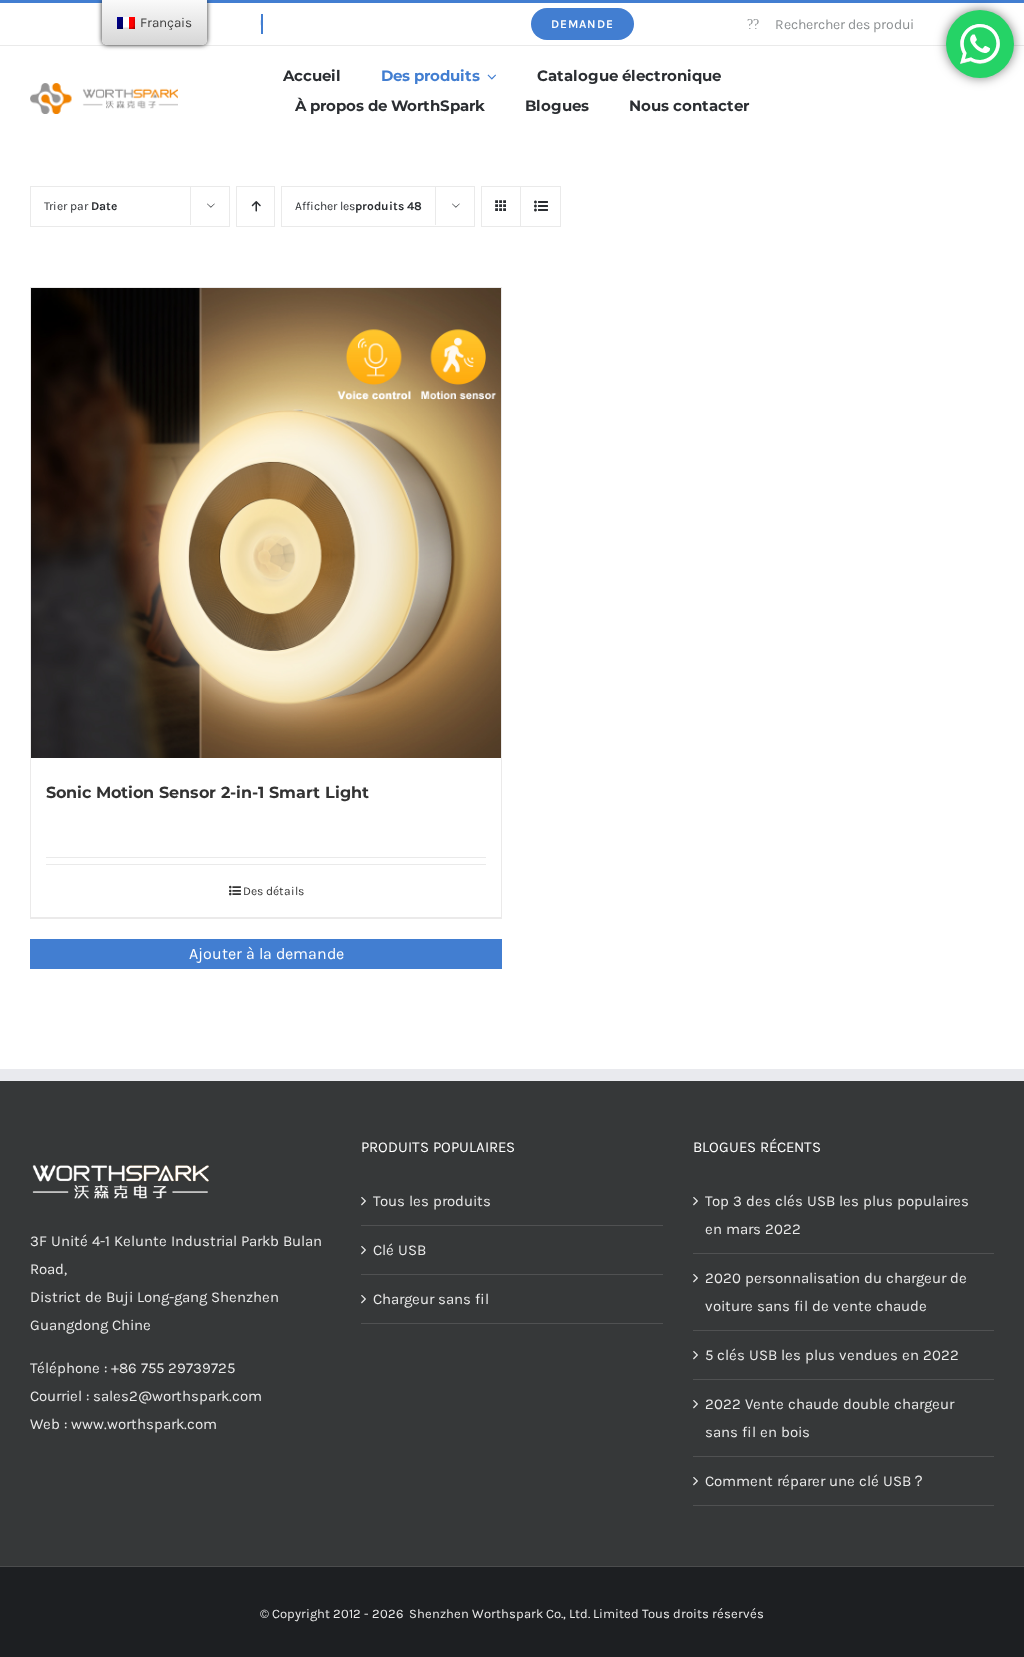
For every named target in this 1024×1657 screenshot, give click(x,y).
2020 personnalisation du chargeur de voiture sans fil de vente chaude (836, 1292)
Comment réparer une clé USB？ (815, 1481)
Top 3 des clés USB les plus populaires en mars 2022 (837, 1215)
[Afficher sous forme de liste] (540, 206)
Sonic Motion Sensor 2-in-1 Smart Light (207, 792)
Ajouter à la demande (266, 953)
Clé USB (399, 1250)
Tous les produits (432, 1201)
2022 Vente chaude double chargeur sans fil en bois (829, 1418)
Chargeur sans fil (431, 1299)
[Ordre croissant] (255, 206)
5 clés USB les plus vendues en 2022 (832, 1355)
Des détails (273, 891)
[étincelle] (104, 90)
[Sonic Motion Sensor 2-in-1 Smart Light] (266, 523)
